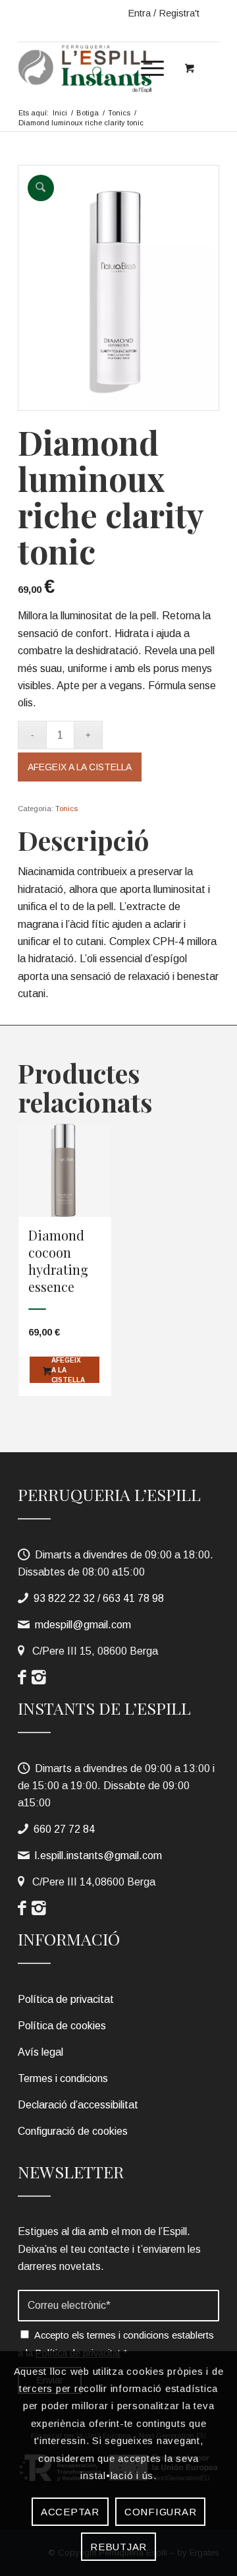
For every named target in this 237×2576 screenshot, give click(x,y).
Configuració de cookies (73, 2131)
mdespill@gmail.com (83, 1625)
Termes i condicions (63, 2078)
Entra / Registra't (164, 13)
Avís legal (40, 2052)
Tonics (66, 809)
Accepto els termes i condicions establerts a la (116, 2344)
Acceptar (70, 2512)
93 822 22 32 (64, 1598)
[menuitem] (150, 65)
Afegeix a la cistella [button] (68, 1370)
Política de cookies (62, 2026)
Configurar (161, 2512)
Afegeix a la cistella (80, 767)
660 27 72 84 (64, 1829)
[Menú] (146, 68)
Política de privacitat (66, 1999)
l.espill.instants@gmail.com (98, 1855)
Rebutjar (118, 2547)
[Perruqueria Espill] (98, 68)
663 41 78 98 (133, 1598)
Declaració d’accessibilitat (78, 2105)
